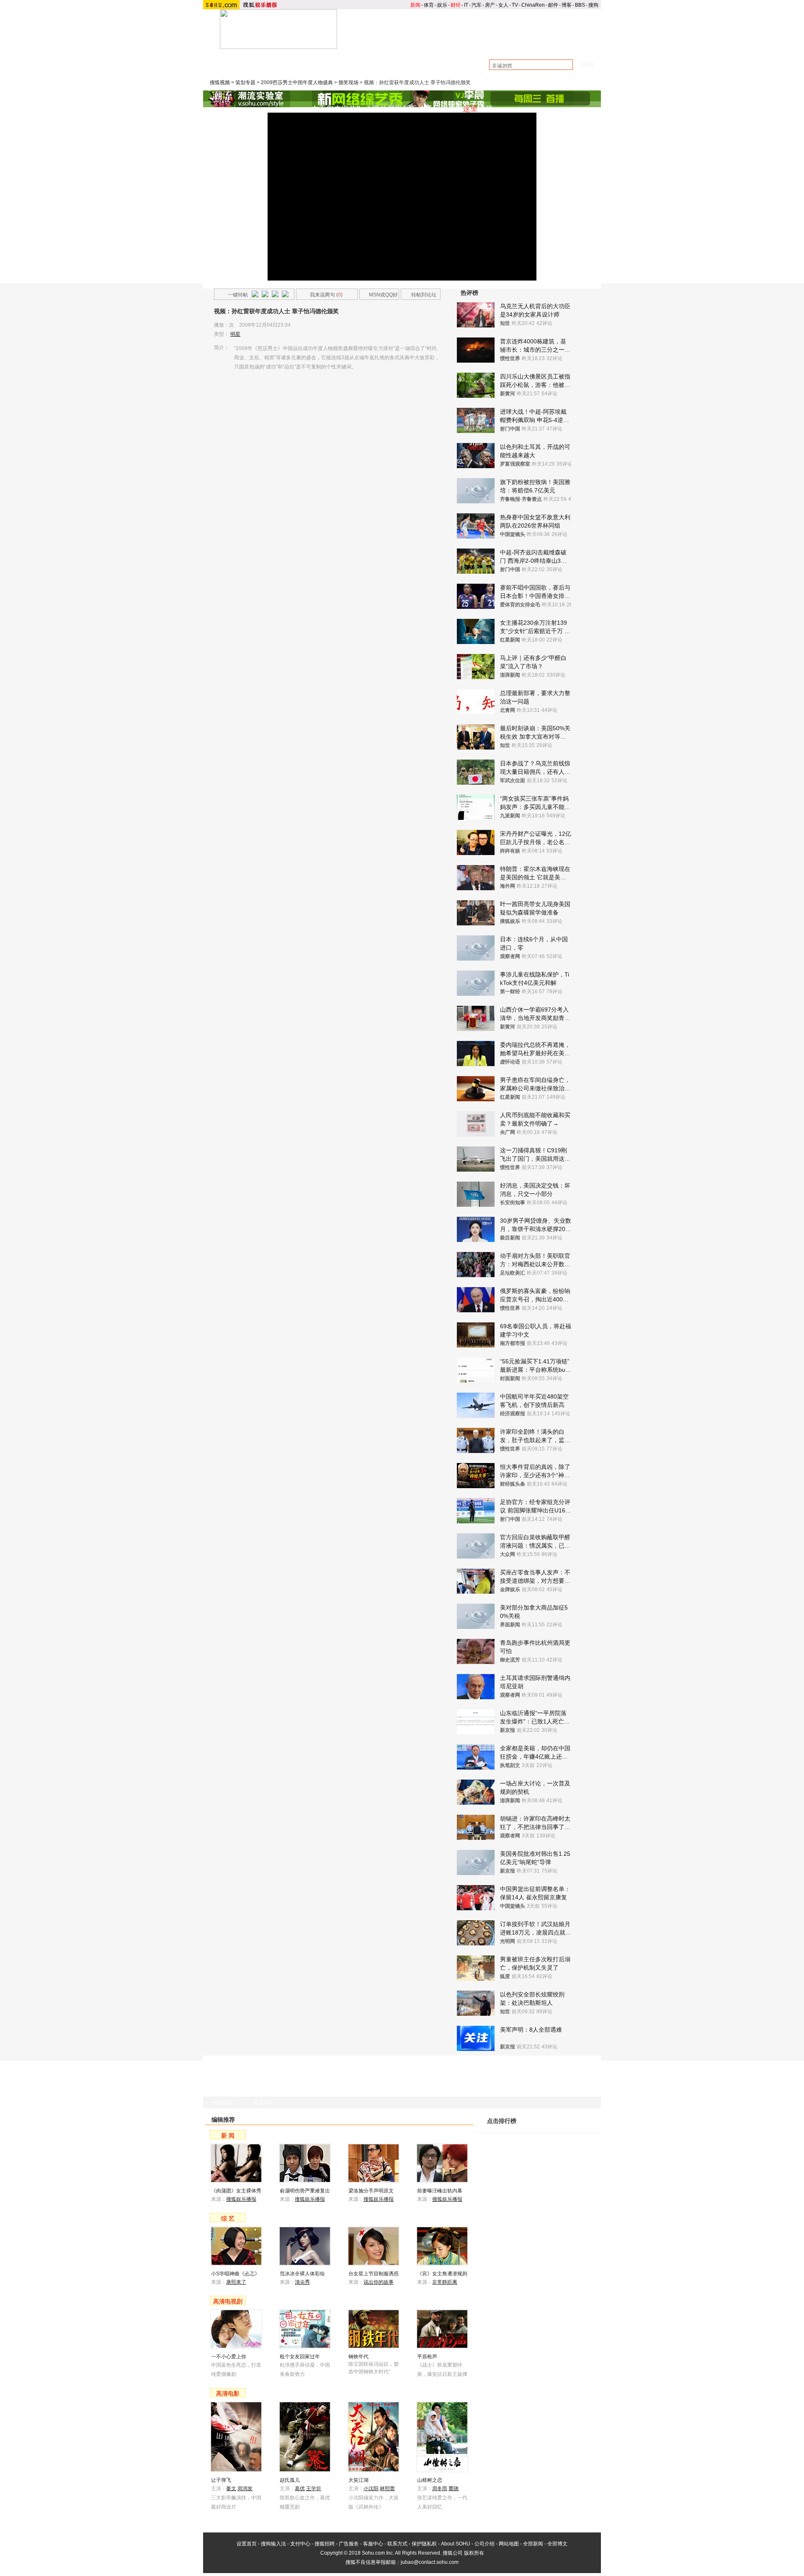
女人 (503, 5)
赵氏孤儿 (290, 2480)
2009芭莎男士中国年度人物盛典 (297, 82)
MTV (537, 46)
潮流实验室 (289, 60)
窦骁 (454, 2488)
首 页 (364, 46)
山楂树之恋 (430, 2480)
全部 (589, 2128)
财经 (456, 5)
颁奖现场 (348, 82)
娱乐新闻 (407, 46)
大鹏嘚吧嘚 (325, 60)
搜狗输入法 (273, 2544)
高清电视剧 (228, 2301)
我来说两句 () (326, 295)
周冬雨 (440, 2488)
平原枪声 (427, 2357)
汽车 (477, 5)
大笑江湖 (358, 2480)
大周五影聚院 (364, 60)
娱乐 (442, 5)
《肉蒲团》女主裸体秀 (236, 2191)
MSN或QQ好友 (379, 296)
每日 (554, 2128)
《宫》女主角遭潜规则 (442, 2274)
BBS (580, 5)
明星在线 (255, 60)
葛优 (300, 2488)
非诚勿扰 (313, 68)
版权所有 (474, 2553)
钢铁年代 (358, 2357)
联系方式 (397, 2544)
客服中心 (373, 2544)
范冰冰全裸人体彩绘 (302, 2274)
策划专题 (245, 82)
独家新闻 (401, 60)
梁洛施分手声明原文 (371, 2191)
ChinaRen (533, 5)
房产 (490, 5)
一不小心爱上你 (229, 2357)
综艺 (451, 46)
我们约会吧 (378, 68)
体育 (429, 5)
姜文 (231, 2488)
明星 (235, 334)
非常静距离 (445, 2282)
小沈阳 (371, 2488)
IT (466, 5)
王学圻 (314, 2488)
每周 (572, 2128)
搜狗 (593, 5)
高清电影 (228, 2393)
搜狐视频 (220, 82)
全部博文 (557, 2544)
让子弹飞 (221, 2480)
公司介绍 (484, 2544)
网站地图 (509, 2544)
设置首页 (247, 2544)
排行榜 (580, 46)
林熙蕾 (387, 2488)
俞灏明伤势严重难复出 (305, 2191)
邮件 (553, 5)
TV (515, 5)
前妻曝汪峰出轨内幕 (440, 2191)
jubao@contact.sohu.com (430, 2562)
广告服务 (349, 2544)
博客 (567, 5)
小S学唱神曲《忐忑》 (235, 2274)
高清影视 (494, 46)
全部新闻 (533, 2544)
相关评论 (263, 2102)
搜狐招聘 (325, 2544)
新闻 (415, 5)
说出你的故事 (379, 2282)
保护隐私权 (424, 2544)
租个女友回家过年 (300, 2357)
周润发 (245, 2488)
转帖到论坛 (424, 295)
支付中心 (300, 2544)
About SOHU (456, 2544)
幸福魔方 (344, 68)
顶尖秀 (302, 2282)
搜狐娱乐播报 (241, 2199)
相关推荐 (223, 2102)
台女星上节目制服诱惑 (374, 2274)
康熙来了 (281, 68)
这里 (470, 109)
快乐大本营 (247, 68)
